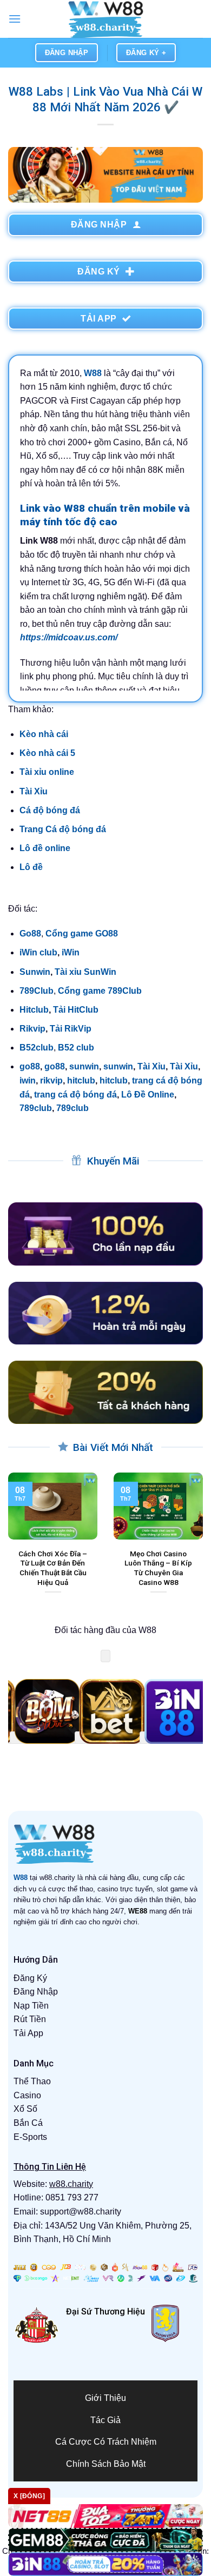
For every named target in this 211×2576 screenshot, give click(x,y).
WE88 (138, 1911)
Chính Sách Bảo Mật (106, 2464)
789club (36, 1108)
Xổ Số (25, 2109)
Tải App (28, 2033)
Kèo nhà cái (44, 734)
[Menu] (15, 19)
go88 (30, 1066)
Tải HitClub (76, 1010)
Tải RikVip (71, 1029)
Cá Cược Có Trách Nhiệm (106, 2442)
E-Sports (30, 2137)
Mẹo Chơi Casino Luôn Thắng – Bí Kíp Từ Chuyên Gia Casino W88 (158, 1568)
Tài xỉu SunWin (85, 972)
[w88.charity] (105, 19)
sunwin (84, 1066)
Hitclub (34, 1010)
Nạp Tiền (31, 2006)
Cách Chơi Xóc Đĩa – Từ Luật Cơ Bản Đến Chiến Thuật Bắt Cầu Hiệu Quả (53, 1568)
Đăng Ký (30, 1978)
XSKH (79, 2330)
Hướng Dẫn (36, 1960)
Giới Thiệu (105, 2398)
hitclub (81, 1080)
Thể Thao (32, 2081)
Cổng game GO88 (82, 934)
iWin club (38, 952)
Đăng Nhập (36, 1992)
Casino (27, 2095)
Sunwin (35, 972)
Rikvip (32, 1029)
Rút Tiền (30, 2019)
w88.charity (71, 2184)
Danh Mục (34, 2063)
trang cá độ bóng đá (75, 1095)
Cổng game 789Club (100, 991)
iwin (28, 1080)
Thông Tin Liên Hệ (50, 2167)
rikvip (51, 1080)
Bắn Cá (28, 2123)
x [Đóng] (29, 2496)
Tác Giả (105, 2420)
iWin (71, 952)
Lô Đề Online (148, 1095)
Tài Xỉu (34, 791)
